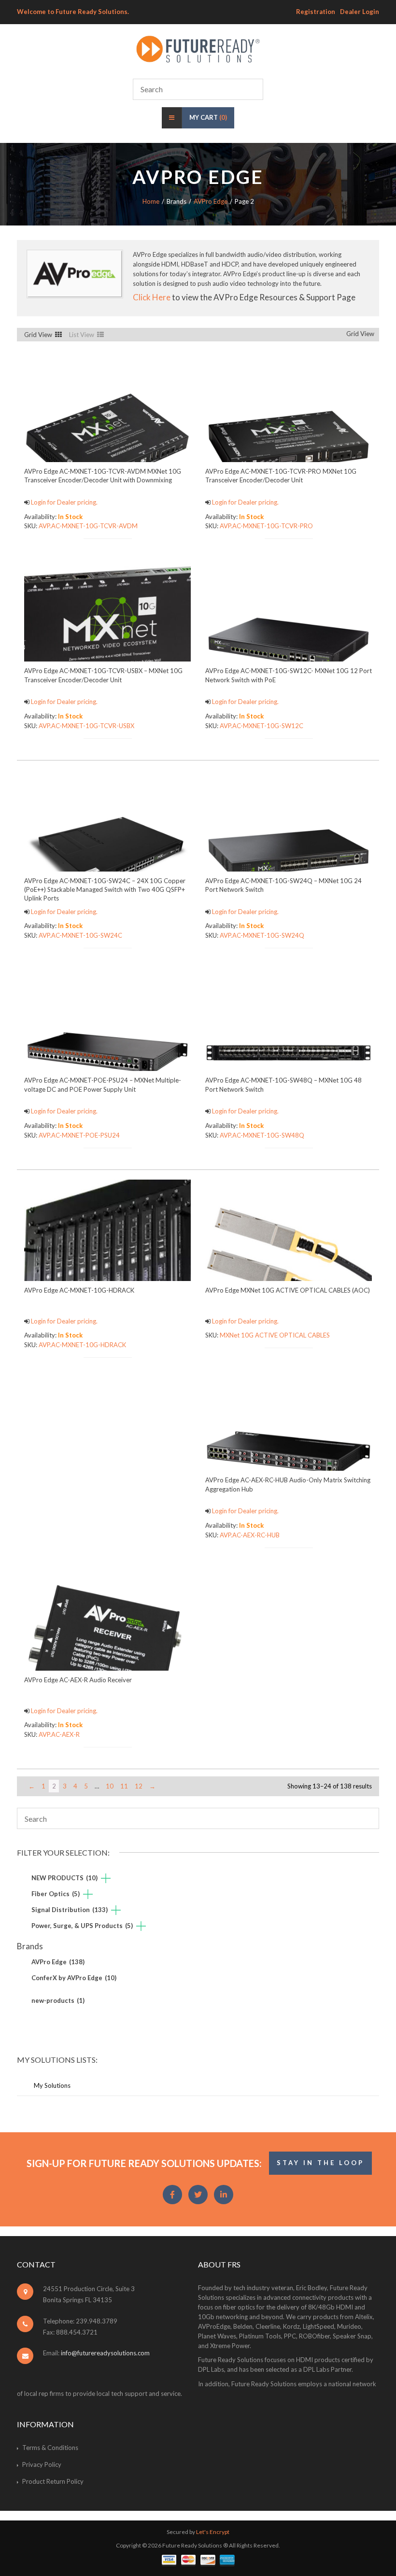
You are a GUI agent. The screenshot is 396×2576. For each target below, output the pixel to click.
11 (124, 1786)
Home (151, 201)
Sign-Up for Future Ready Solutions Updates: (144, 2163)
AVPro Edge (211, 201)
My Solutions (52, 2085)
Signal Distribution (70, 1910)
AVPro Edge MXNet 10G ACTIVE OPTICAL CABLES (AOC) (288, 1290)
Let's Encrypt (213, 2532)
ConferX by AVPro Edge (74, 1978)
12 (139, 1786)
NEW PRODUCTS (64, 1878)
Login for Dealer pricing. (64, 502)
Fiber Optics (56, 1894)
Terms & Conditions (50, 2448)
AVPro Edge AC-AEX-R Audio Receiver (78, 1680)
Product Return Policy (53, 2481)
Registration (316, 12)
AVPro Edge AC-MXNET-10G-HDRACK (79, 1290)
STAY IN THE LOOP (320, 2163)
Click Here (152, 297)
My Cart (208, 117)
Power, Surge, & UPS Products (82, 1926)
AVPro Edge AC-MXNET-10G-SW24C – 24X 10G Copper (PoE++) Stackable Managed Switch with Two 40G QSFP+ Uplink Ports (105, 889)
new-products (58, 2000)
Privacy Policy (42, 2464)
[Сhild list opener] (106, 1879)
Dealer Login (360, 12)
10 (110, 1786)
